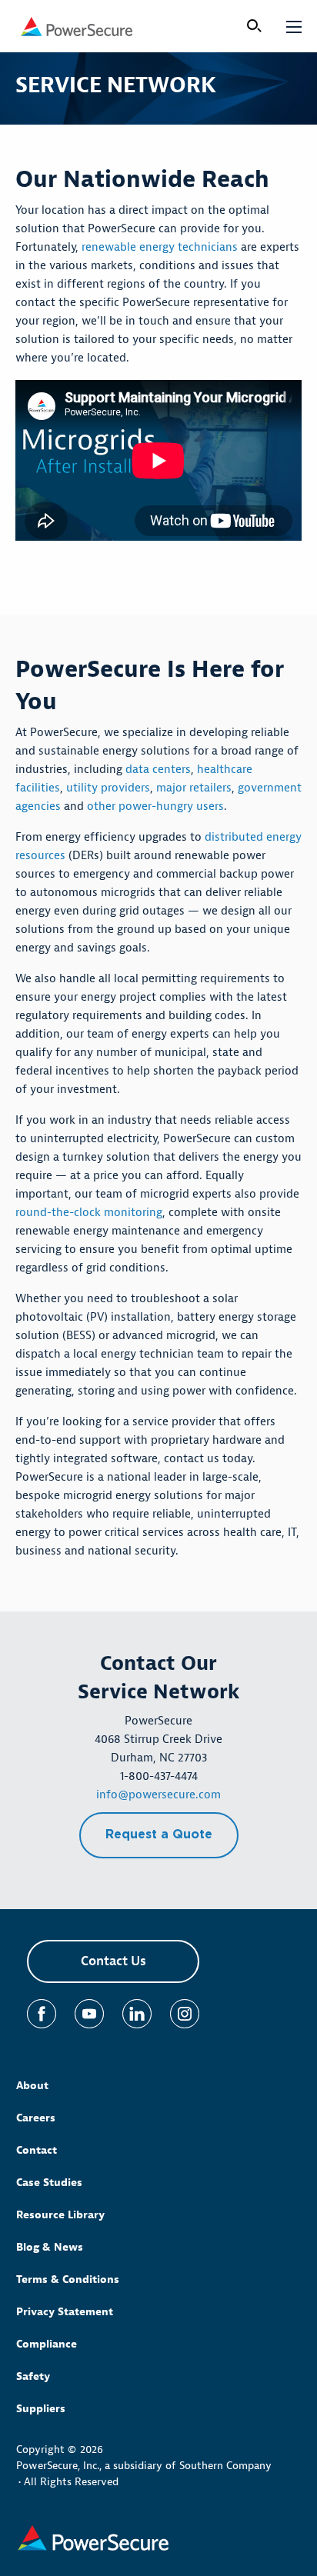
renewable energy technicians (160, 247)
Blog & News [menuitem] (50, 2247)
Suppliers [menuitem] (41, 2409)
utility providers (108, 788)
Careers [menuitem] (36, 2118)
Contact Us (113, 1961)
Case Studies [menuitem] (49, 2183)
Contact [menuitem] (37, 2150)
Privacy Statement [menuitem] (65, 2312)
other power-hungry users (155, 806)
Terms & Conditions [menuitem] (68, 2279)
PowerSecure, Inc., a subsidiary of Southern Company (144, 2466)
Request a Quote (159, 1835)
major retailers (194, 788)
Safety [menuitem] (33, 2376)
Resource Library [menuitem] (60, 2215)
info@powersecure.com (158, 1795)
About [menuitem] (32, 2086)
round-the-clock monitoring (89, 1213)
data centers (158, 770)
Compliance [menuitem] (47, 2344)
